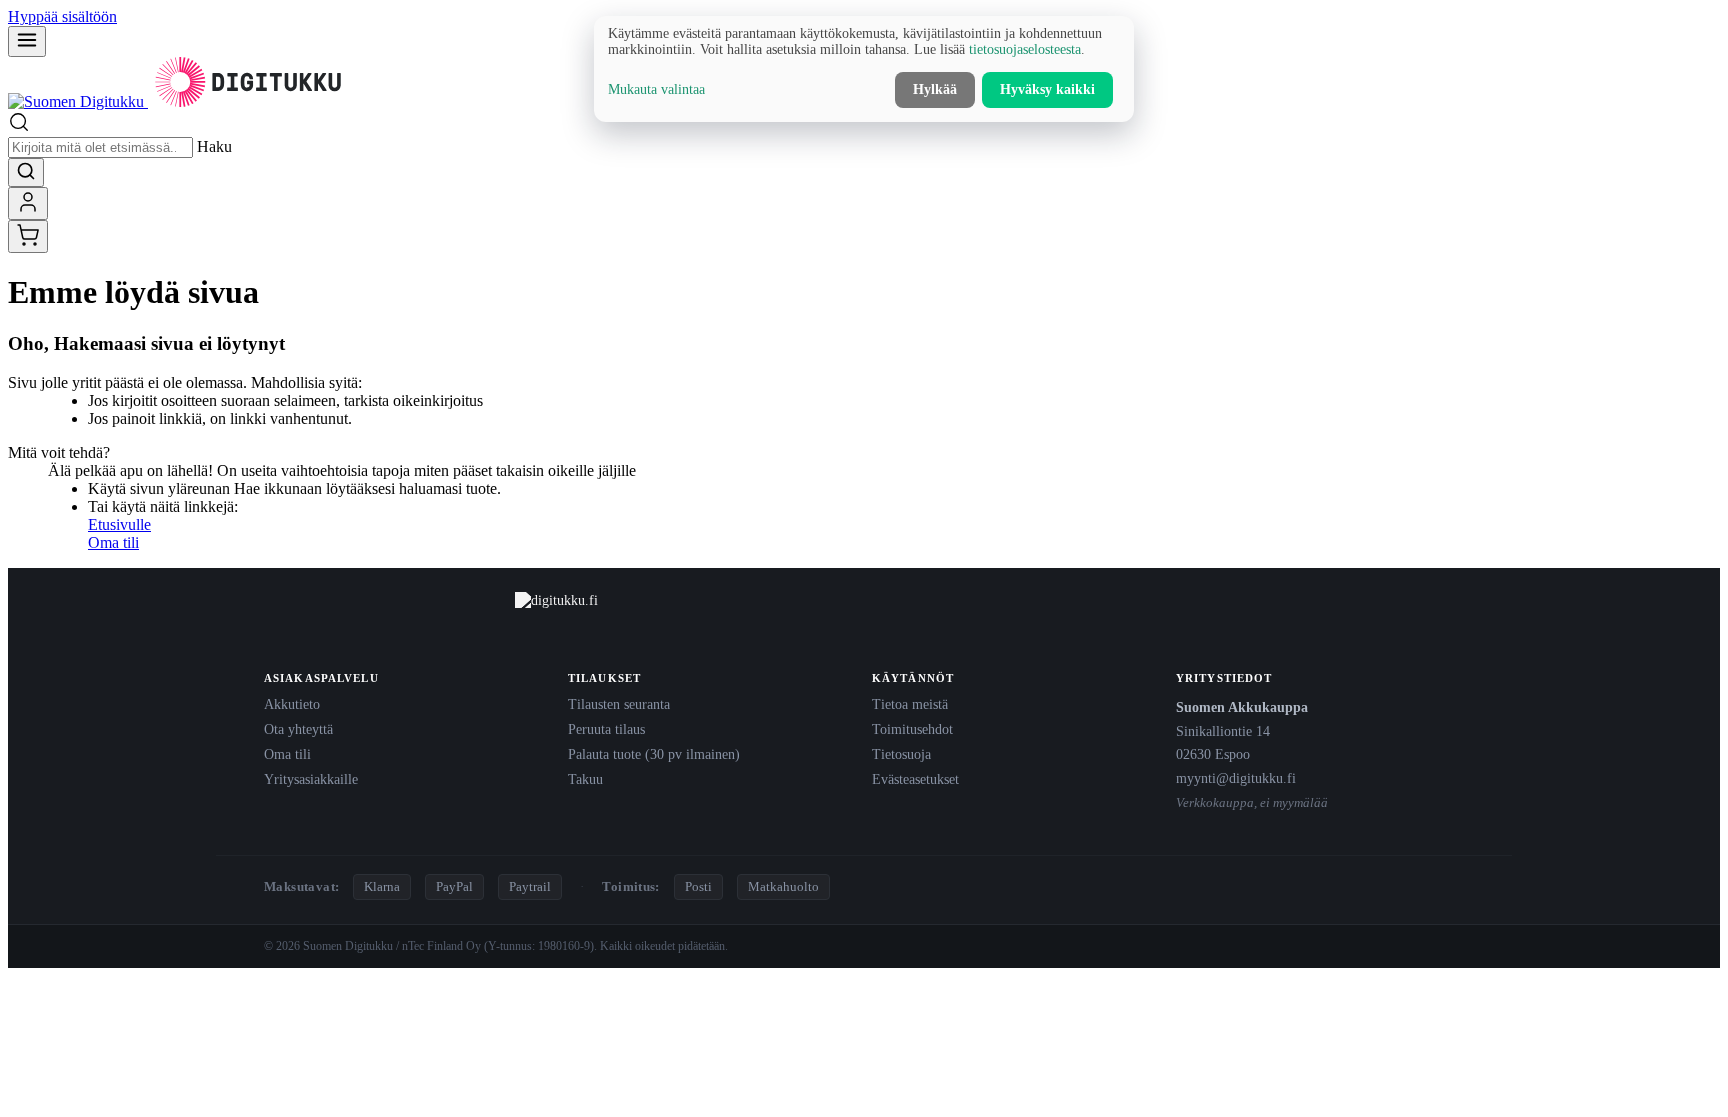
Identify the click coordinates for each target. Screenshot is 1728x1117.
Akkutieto (292, 704)
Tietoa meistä (910, 704)
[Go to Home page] (178, 101)
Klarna (382, 886)
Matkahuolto (783, 886)
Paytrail (530, 886)
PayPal (454, 886)
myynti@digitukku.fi (1236, 778)
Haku (214, 146)
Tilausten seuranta (619, 704)
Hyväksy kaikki (1047, 89)
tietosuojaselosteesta (1025, 49)
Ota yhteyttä (298, 729)
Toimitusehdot (912, 729)
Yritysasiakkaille (311, 779)
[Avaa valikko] (27, 41)
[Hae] (26, 172)
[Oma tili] (28, 203)
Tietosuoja (901, 754)
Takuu (585, 779)
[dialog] (864, 69)
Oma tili (113, 542)
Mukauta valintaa (656, 89)
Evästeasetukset (915, 779)
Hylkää (935, 89)
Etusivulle (119, 524)
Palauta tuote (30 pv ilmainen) (654, 754)
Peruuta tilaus (606, 729)
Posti (698, 886)
